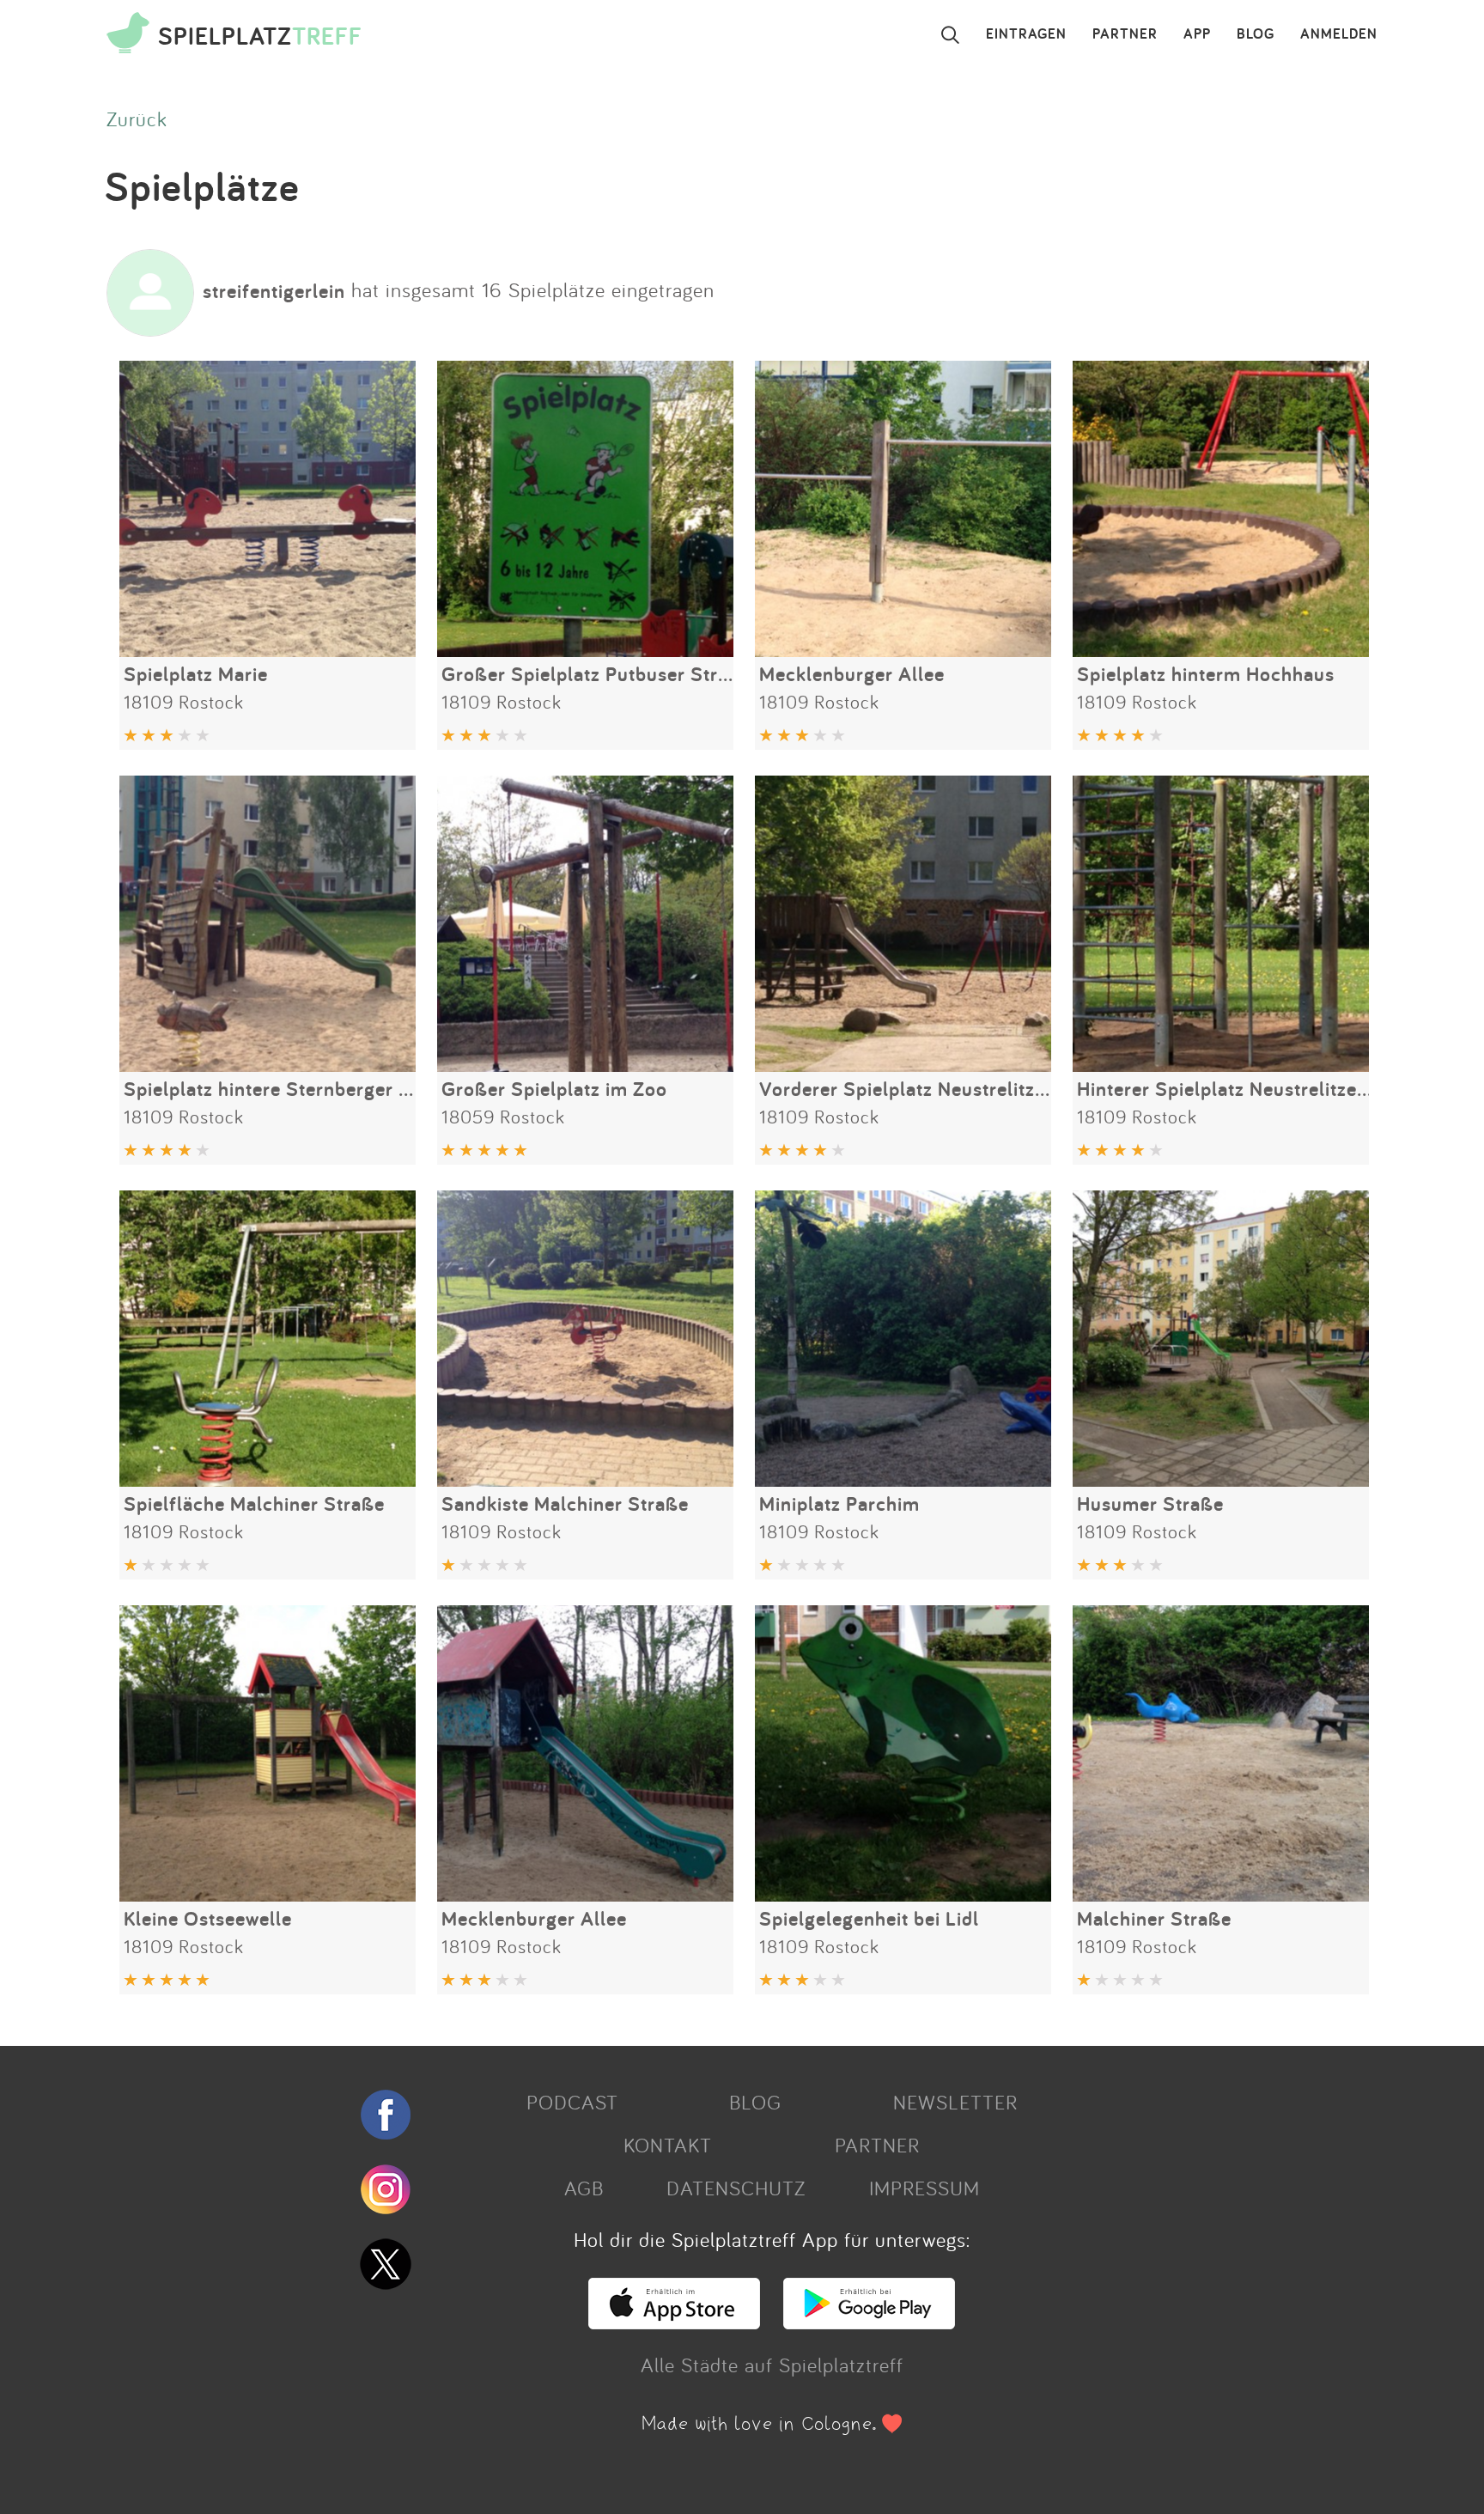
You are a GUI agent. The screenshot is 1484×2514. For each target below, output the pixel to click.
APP (1197, 34)
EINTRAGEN (1026, 34)
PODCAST (572, 2102)
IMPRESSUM (924, 2188)
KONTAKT (668, 2145)
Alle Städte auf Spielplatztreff (772, 2365)
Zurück (137, 119)
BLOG (1256, 34)
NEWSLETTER (955, 2102)
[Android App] (869, 2322)
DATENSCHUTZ (736, 2188)
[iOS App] (674, 2322)
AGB (584, 2188)
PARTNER (1125, 34)
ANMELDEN (1339, 34)
